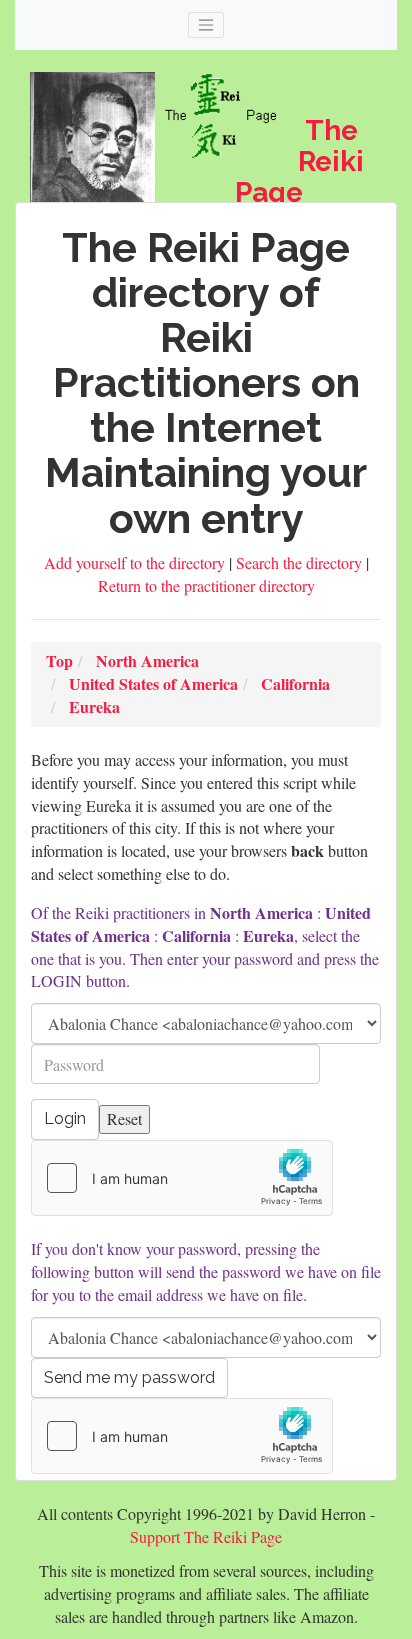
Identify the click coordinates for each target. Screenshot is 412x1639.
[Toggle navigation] (206, 25)
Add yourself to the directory (136, 562)
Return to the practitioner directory (206, 585)
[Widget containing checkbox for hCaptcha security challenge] (182, 1178)
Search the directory (301, 562)
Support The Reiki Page (206, 1536)
